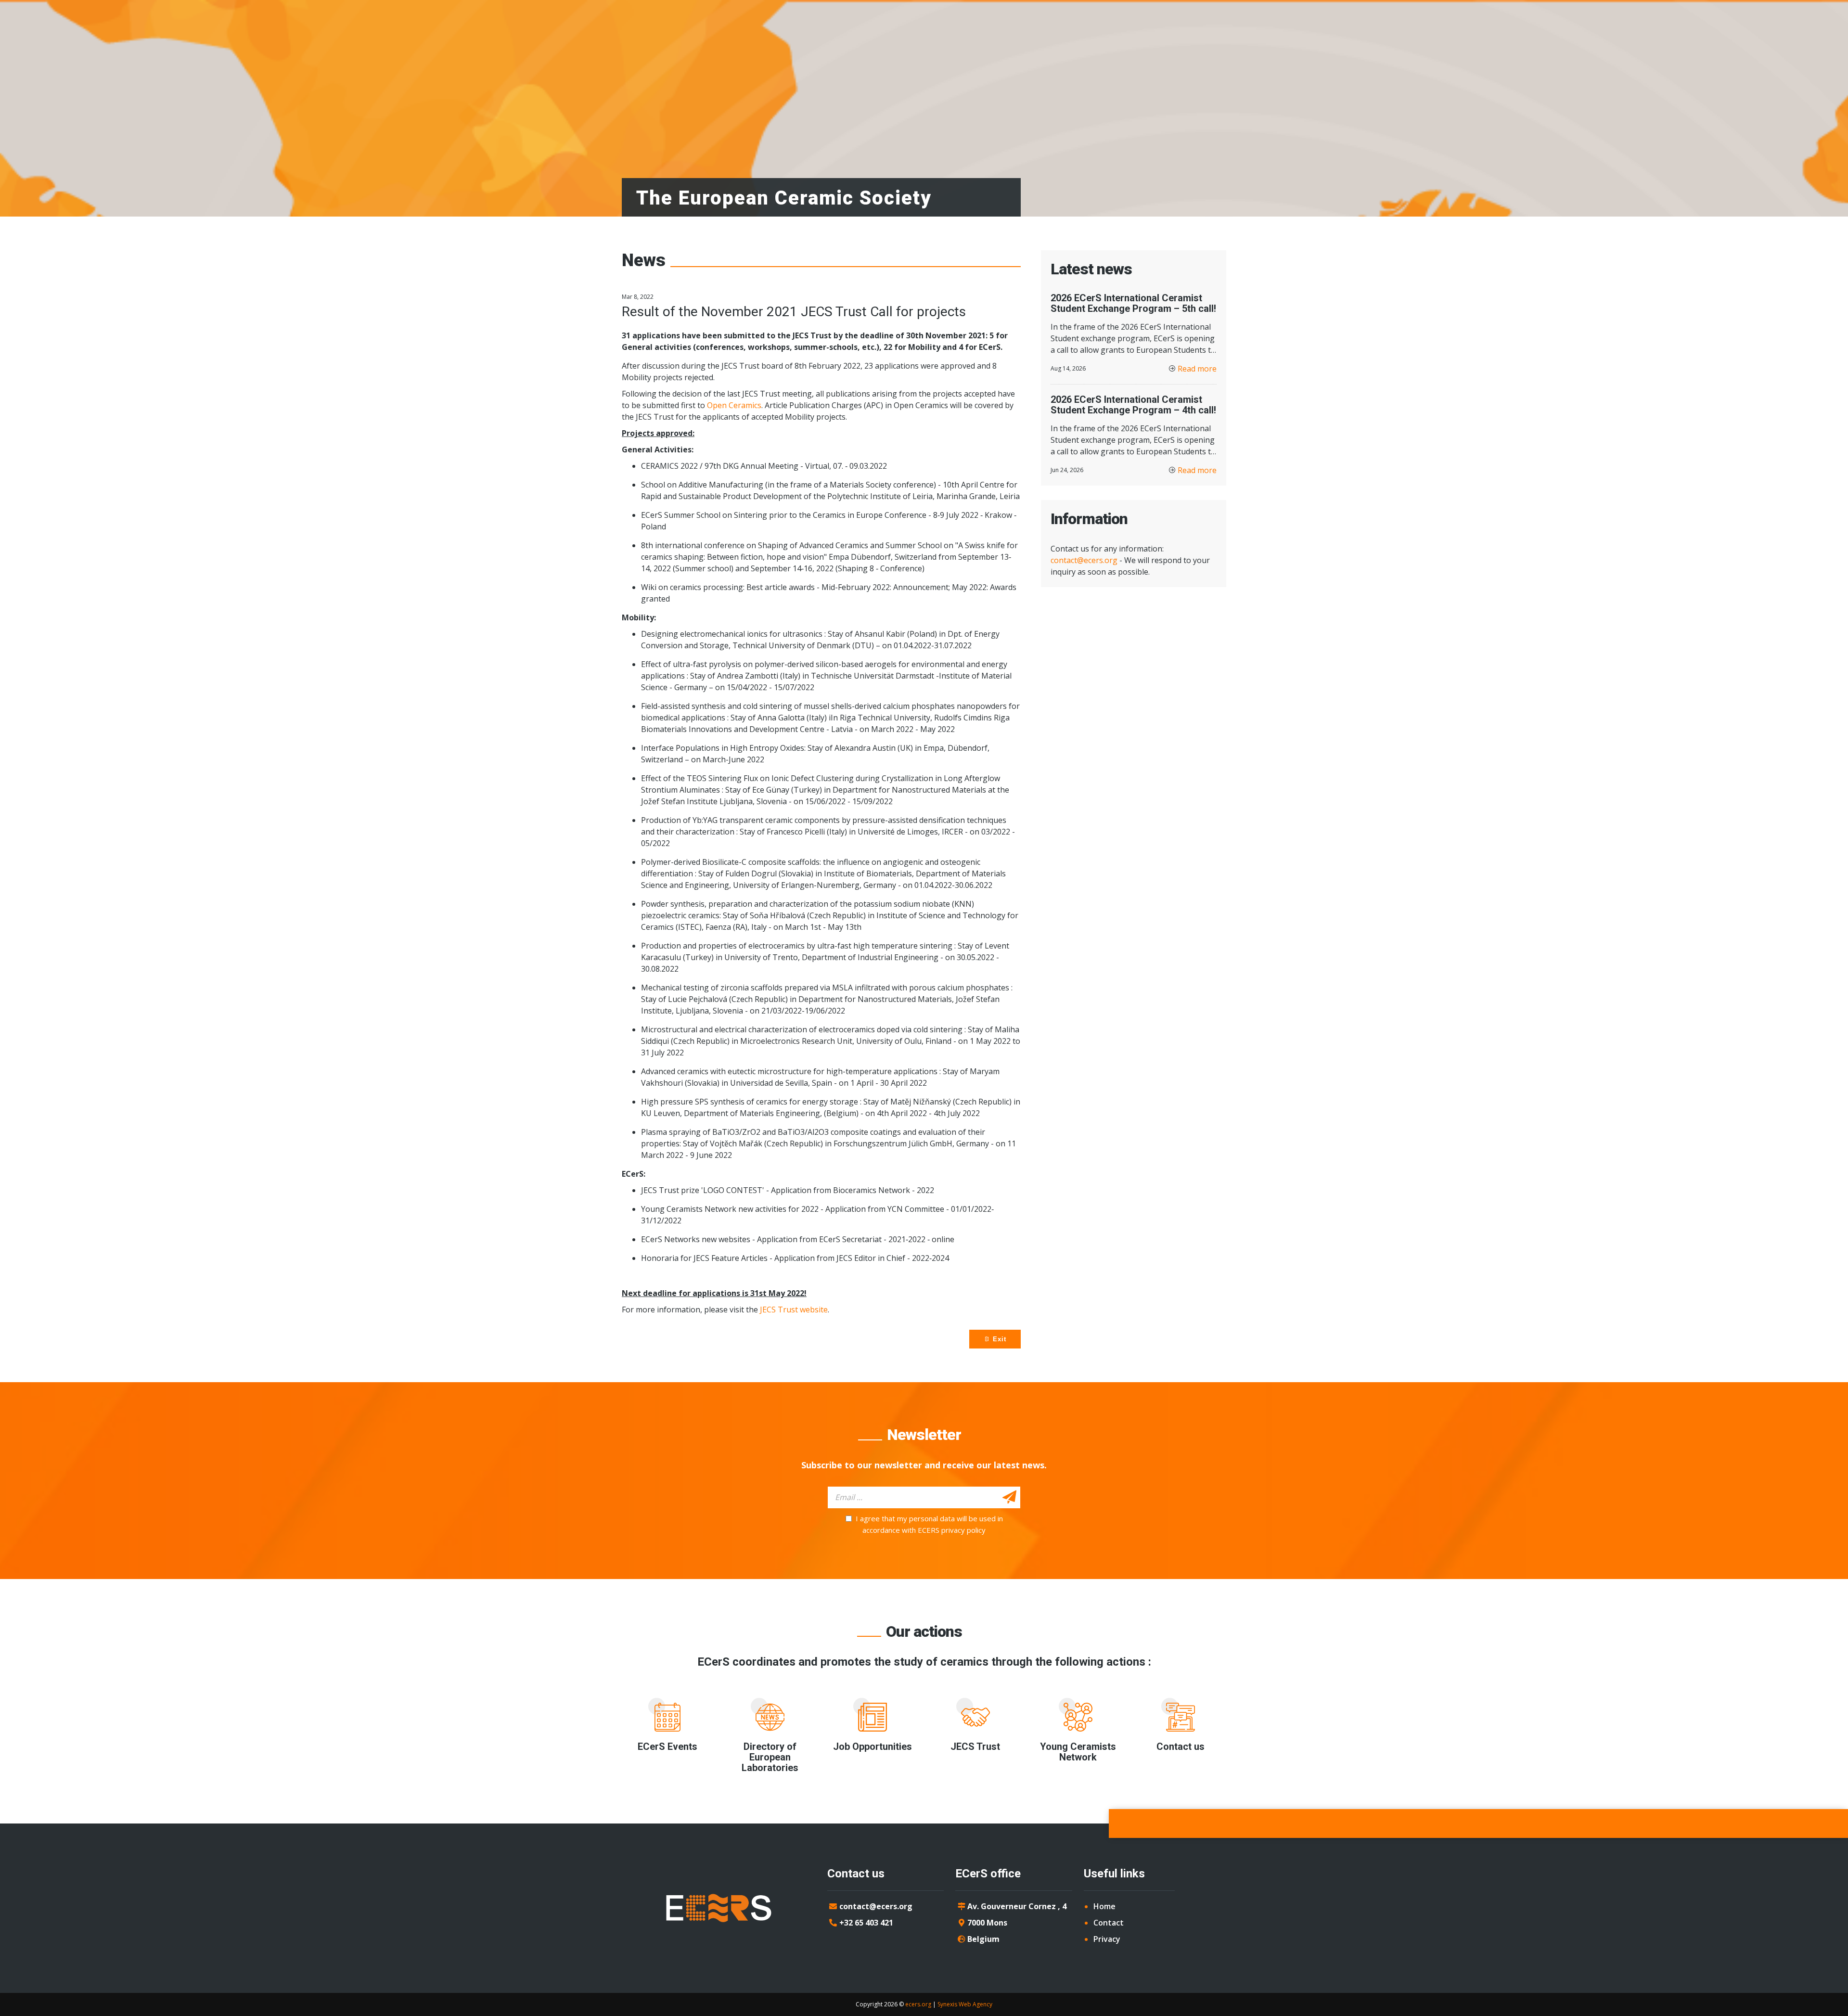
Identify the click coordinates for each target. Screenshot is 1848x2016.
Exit (998, 1339)
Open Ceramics (734, 405)
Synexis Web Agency (965, 2004)
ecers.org (918, 2004)
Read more (1197, 369)
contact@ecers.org (1084, 560)
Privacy (1107, 1939)
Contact (1109, 1923)
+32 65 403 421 (866, 1923)
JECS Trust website (794, 1310)
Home (1104, 1906)
